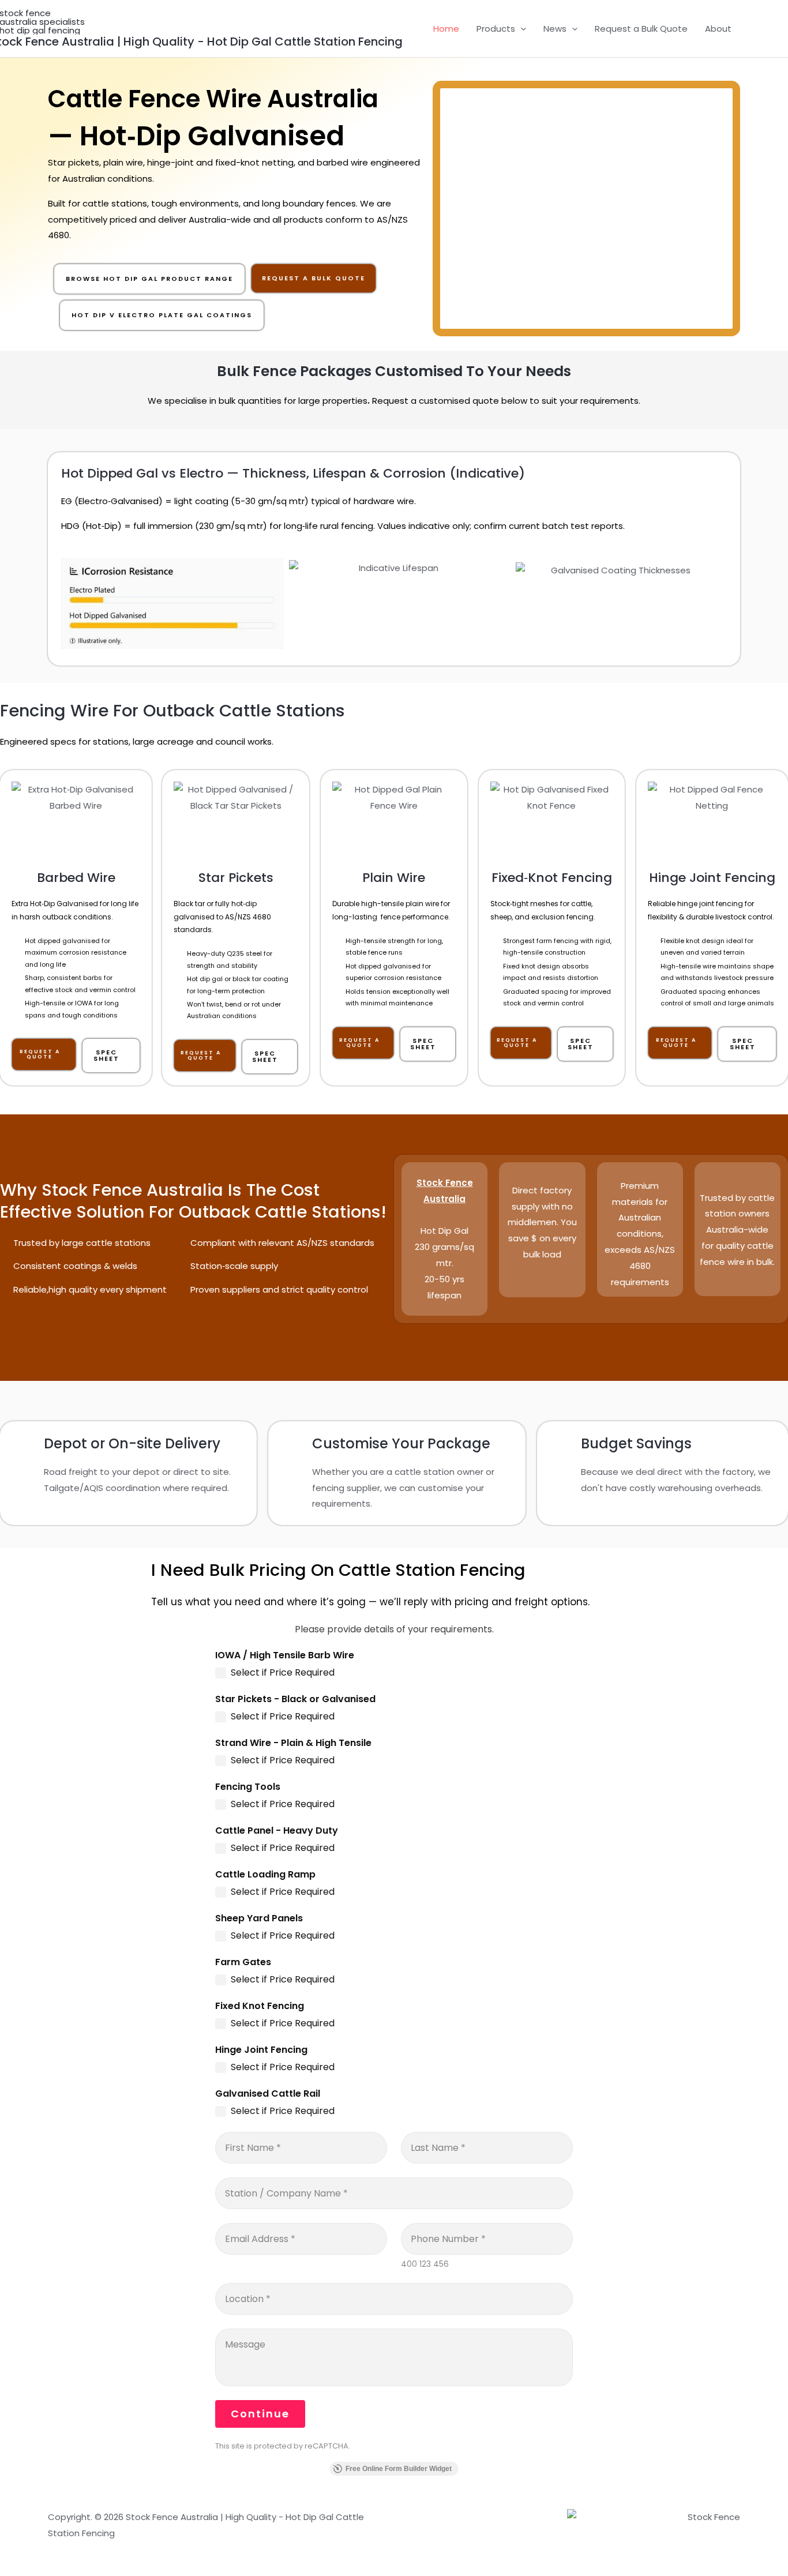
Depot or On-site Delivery (132, 1443)
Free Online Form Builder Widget (399, 2469)
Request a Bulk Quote (641, 29)
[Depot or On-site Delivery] (24, 1445)
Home (446, 29)
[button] (521, 29)
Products (496, 29)
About (718, 29)
